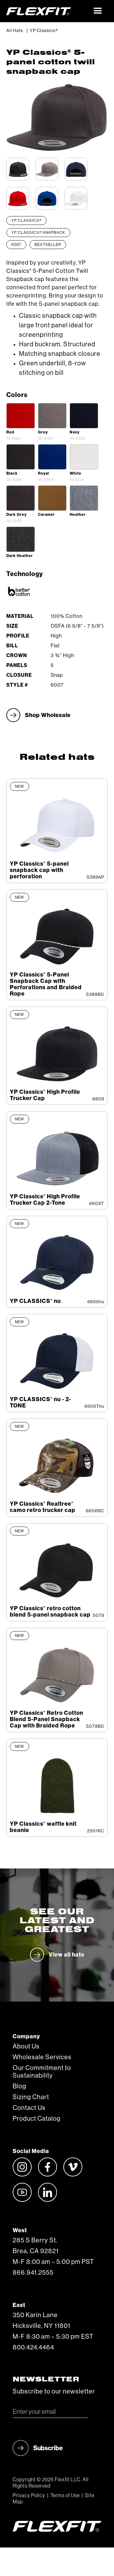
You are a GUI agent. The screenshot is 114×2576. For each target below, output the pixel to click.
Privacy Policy (29, 2496)
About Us (26, 2047)
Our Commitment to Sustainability (42, 2072)
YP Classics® (44, 31)
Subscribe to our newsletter (54, 2392)
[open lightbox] (21, 416)
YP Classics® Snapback (38, 233)
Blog (19, 2086)
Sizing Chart (31, 2097)
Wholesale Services (42, 2057)
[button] (98, 11)
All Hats (15, 31)
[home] (47, 11)
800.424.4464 (33, 2348)
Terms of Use (65, 2496)
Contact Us (29, 2108)
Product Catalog (37, 2119)
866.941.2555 (33, 2273)
